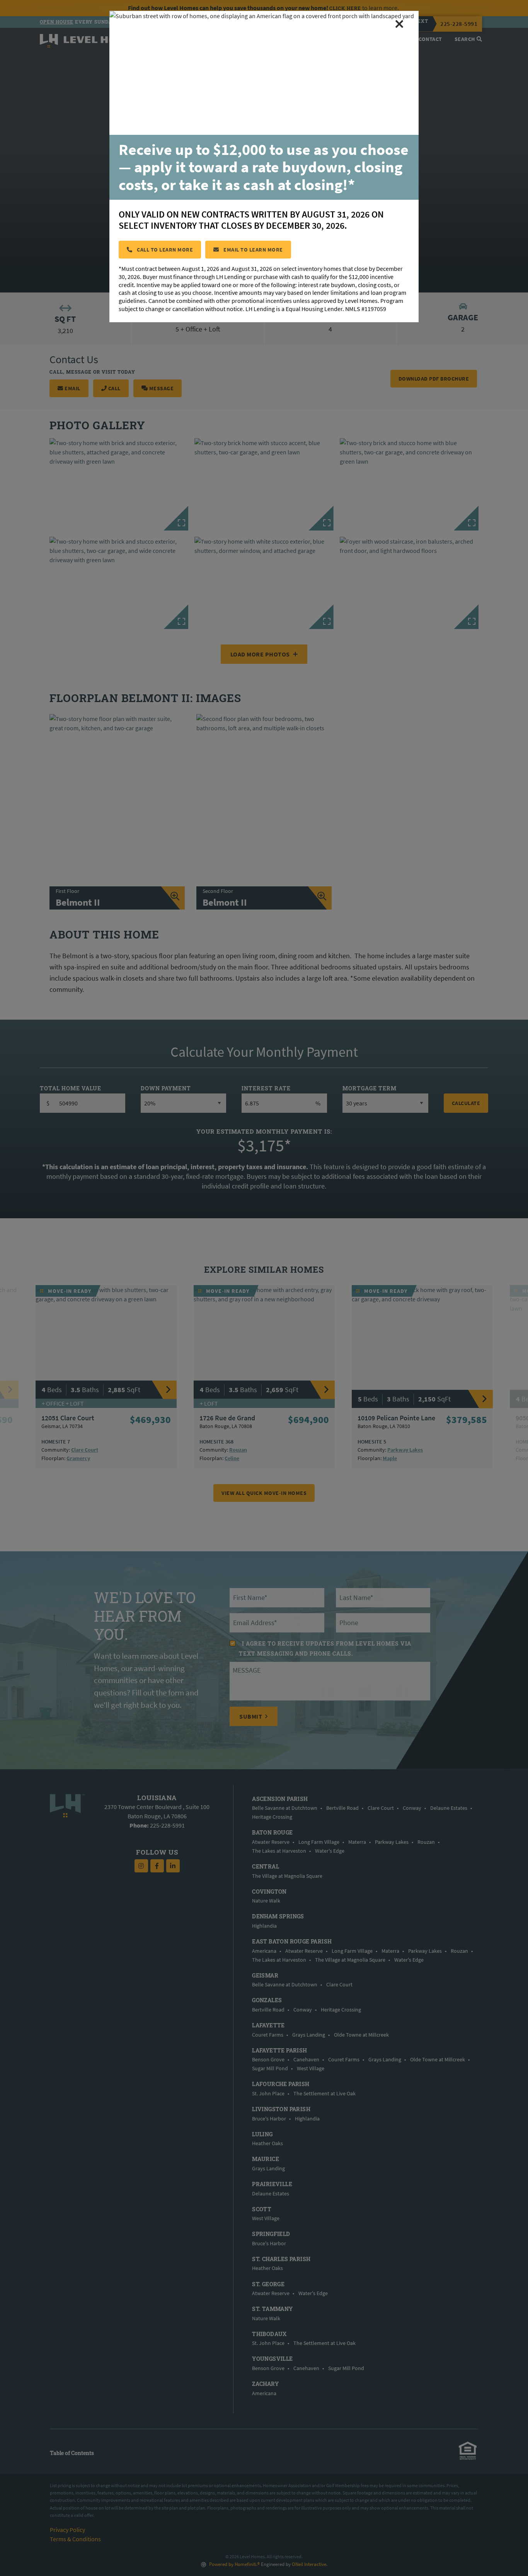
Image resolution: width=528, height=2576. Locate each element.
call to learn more (164, 250)
